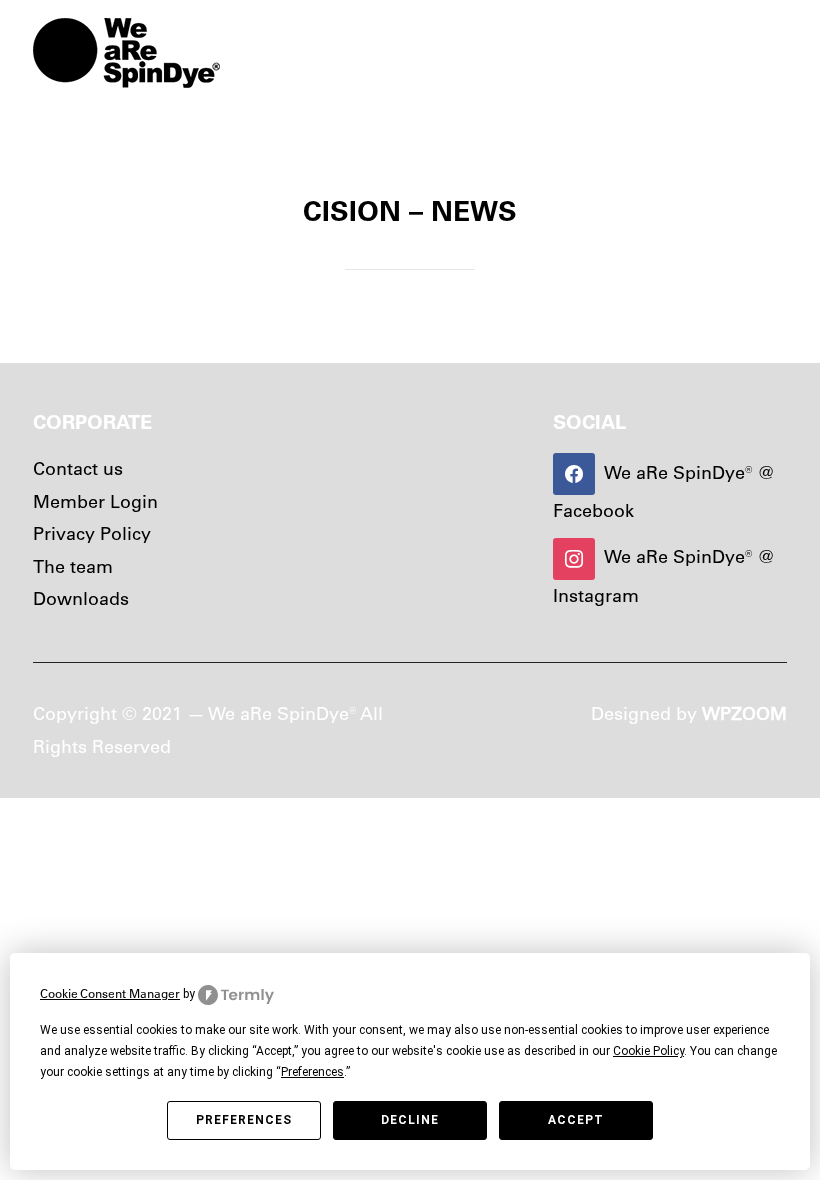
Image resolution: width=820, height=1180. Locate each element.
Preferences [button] (312, 1072)
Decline (410, 1120)
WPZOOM (744, 713)
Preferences (244, 1120)
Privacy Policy (92, 533)
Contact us (78, 468)
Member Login (95, 501)
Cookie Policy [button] (648, 1051)
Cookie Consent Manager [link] (110, 993)
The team (73, 566)
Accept (576, 1120)
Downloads (81, 598)
